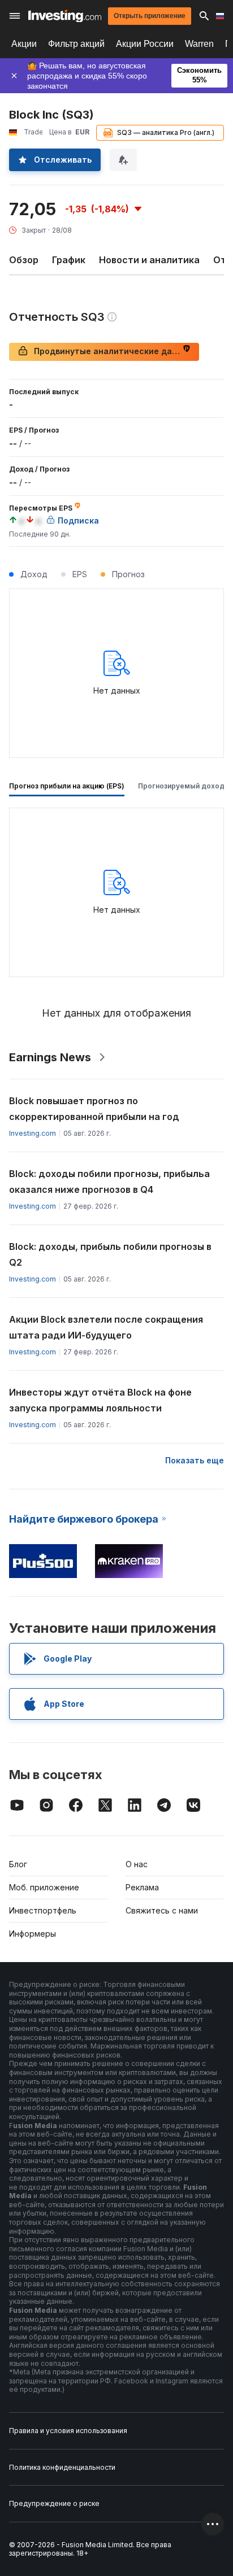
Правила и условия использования (68, 2431)
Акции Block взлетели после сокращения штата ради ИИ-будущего (106, 1327)
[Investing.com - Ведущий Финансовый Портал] (65, 16)
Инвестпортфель (43, 1910)
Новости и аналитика (149, 260)
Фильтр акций (76, 44)
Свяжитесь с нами (162, 1910)
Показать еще (195, 1460)
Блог (18, 1864)
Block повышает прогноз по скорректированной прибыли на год (94, 1109)
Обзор (24, 260)
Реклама (142, 1887)
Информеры (33, 1934)
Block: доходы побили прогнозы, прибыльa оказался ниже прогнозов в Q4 (109, 1182)
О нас (137, 1864)
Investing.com (33, 1133)
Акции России (145, 44)
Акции (24, 44)
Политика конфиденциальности (62, 2467)
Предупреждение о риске (54, 2503)
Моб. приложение (44, 1887)
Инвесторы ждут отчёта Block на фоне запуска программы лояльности (100, 1400)
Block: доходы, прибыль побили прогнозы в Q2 (110, 1254)
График (69, 260)
